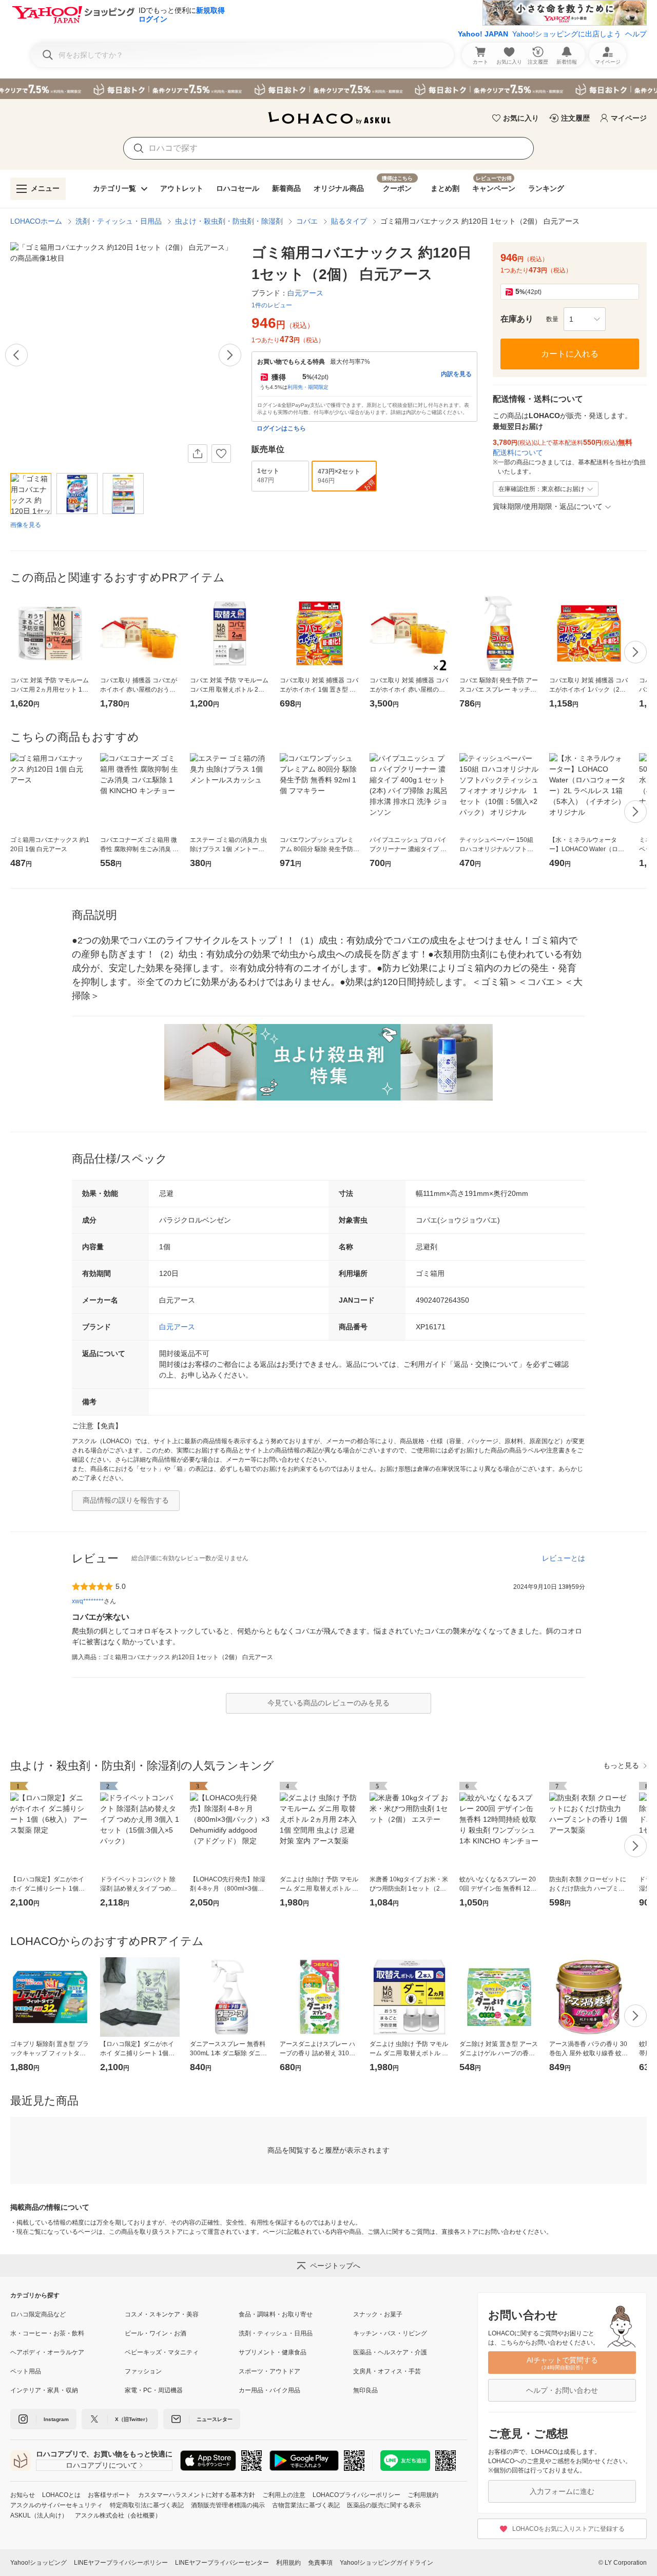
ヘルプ (636, 34)
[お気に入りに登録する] (221, 454)
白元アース (177, 1327)
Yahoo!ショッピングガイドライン (387, 2563)
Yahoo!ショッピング (38, 2563)
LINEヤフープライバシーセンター (222, 2563)
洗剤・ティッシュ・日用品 (119, 221)
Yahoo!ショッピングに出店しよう (567, 34)
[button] (585, 319)
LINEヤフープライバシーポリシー (121, 2563)
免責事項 (320, 2563)
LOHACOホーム (36, 221)
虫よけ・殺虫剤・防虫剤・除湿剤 (229, 221)
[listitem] (67, 2314)
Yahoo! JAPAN (483, 34)
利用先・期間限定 (308, 387)
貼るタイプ (349, 221)
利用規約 (288, 2563)
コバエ (307, 221)
